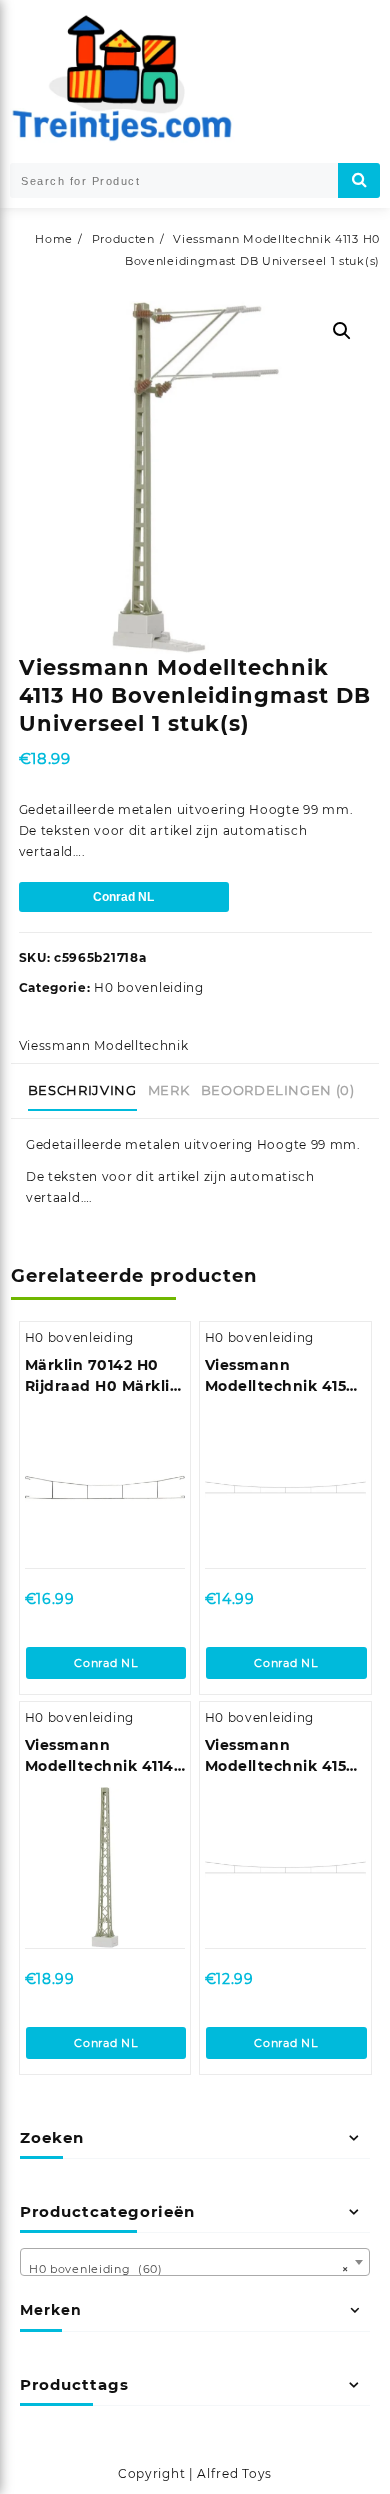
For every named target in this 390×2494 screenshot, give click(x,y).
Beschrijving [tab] (82, 1090)
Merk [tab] (169, 1090)
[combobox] (195, 2262)
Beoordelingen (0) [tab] (278, 1090)
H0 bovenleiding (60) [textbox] (189, 2269)
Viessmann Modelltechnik (104, 1045)
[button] (342, 331)
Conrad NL (123, 897)
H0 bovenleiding (149, 987)
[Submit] (359, 180)
